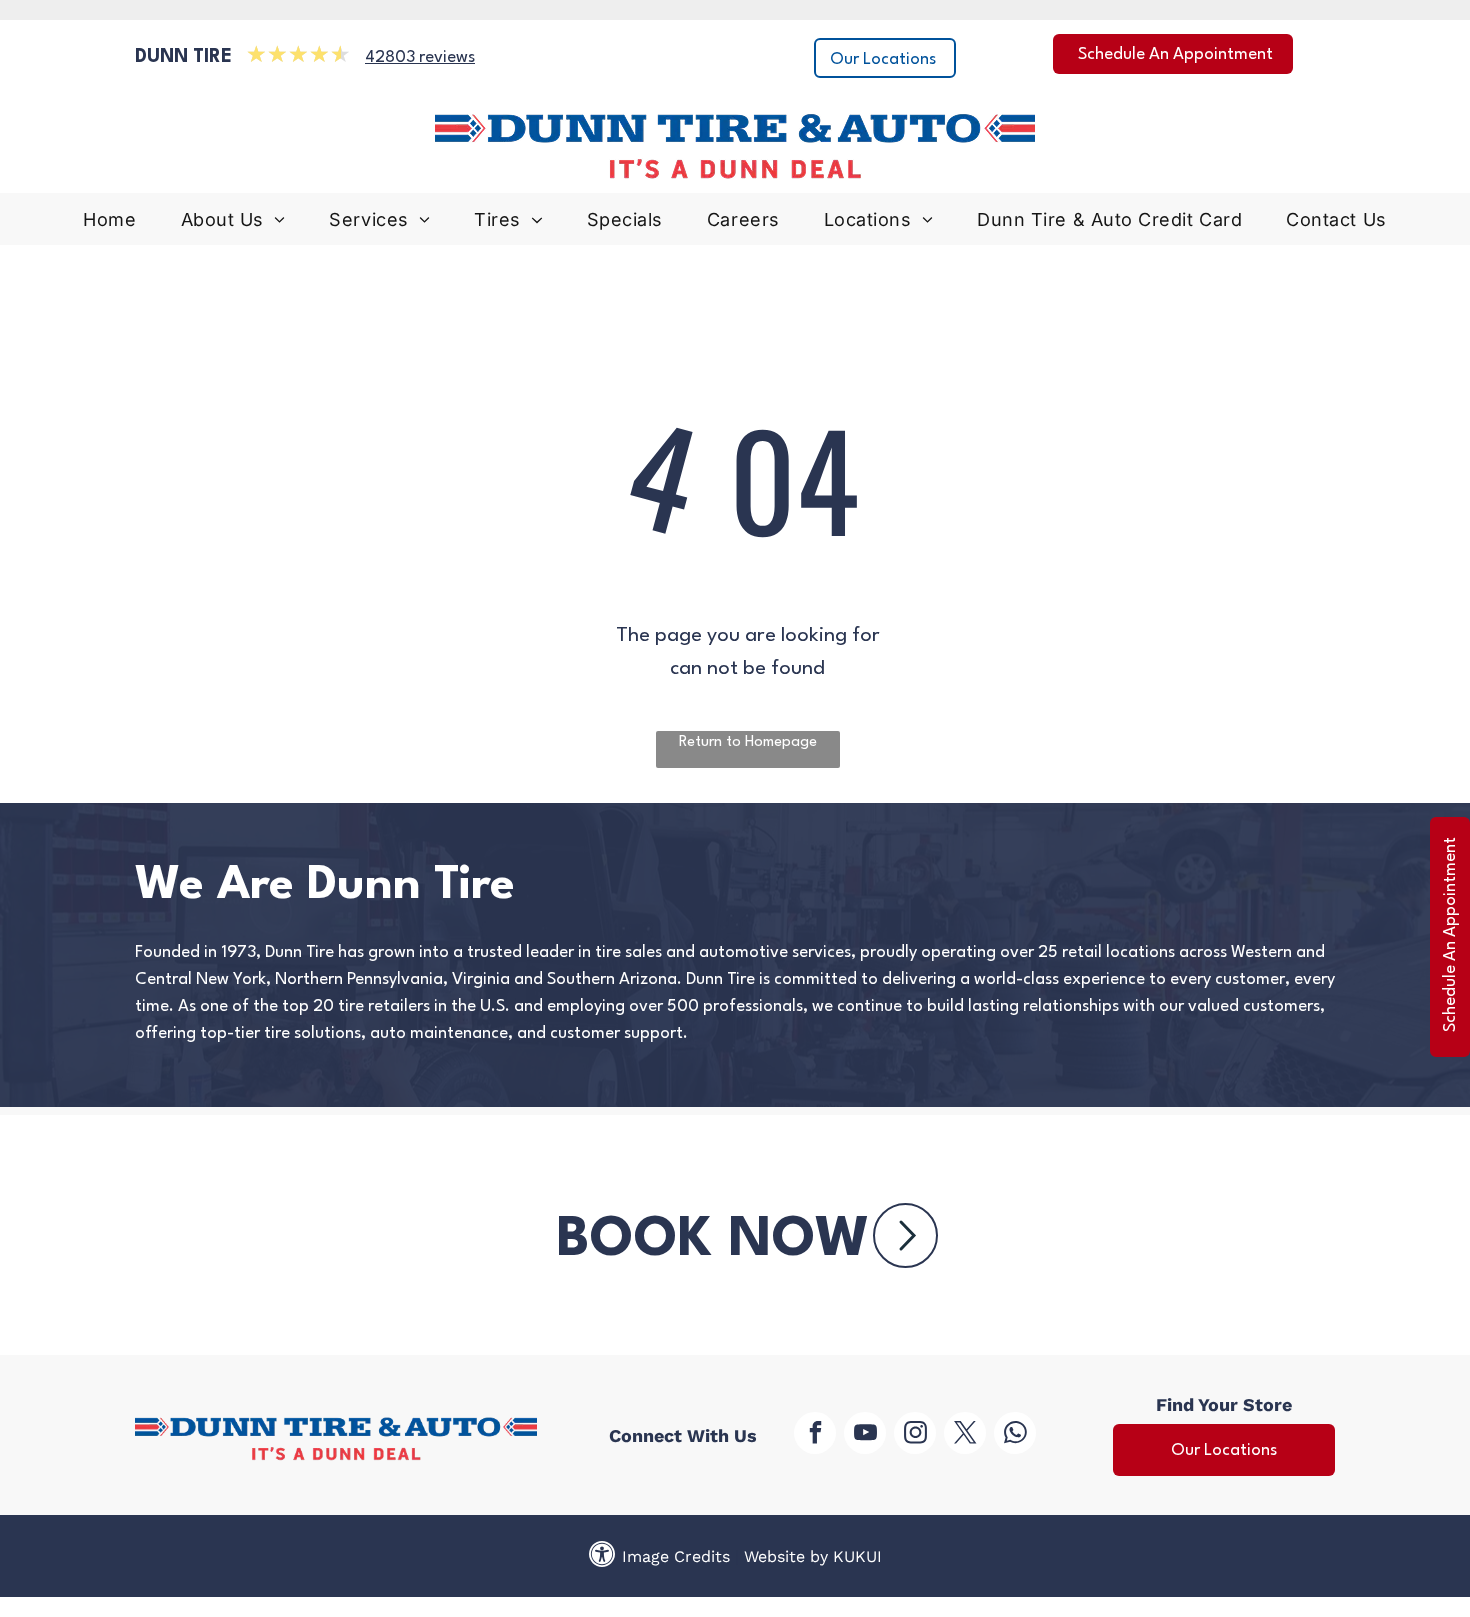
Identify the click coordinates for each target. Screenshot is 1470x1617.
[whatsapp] (1015, 1435)
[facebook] (815, 1435)
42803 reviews (420, 57)
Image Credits (676, 1556)
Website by (786, 1556)
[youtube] (865, 1435)
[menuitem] (109, 224)
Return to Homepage (748, 742)
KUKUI (857, 1556)
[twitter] (965, 1435)
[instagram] (915, 1435)
